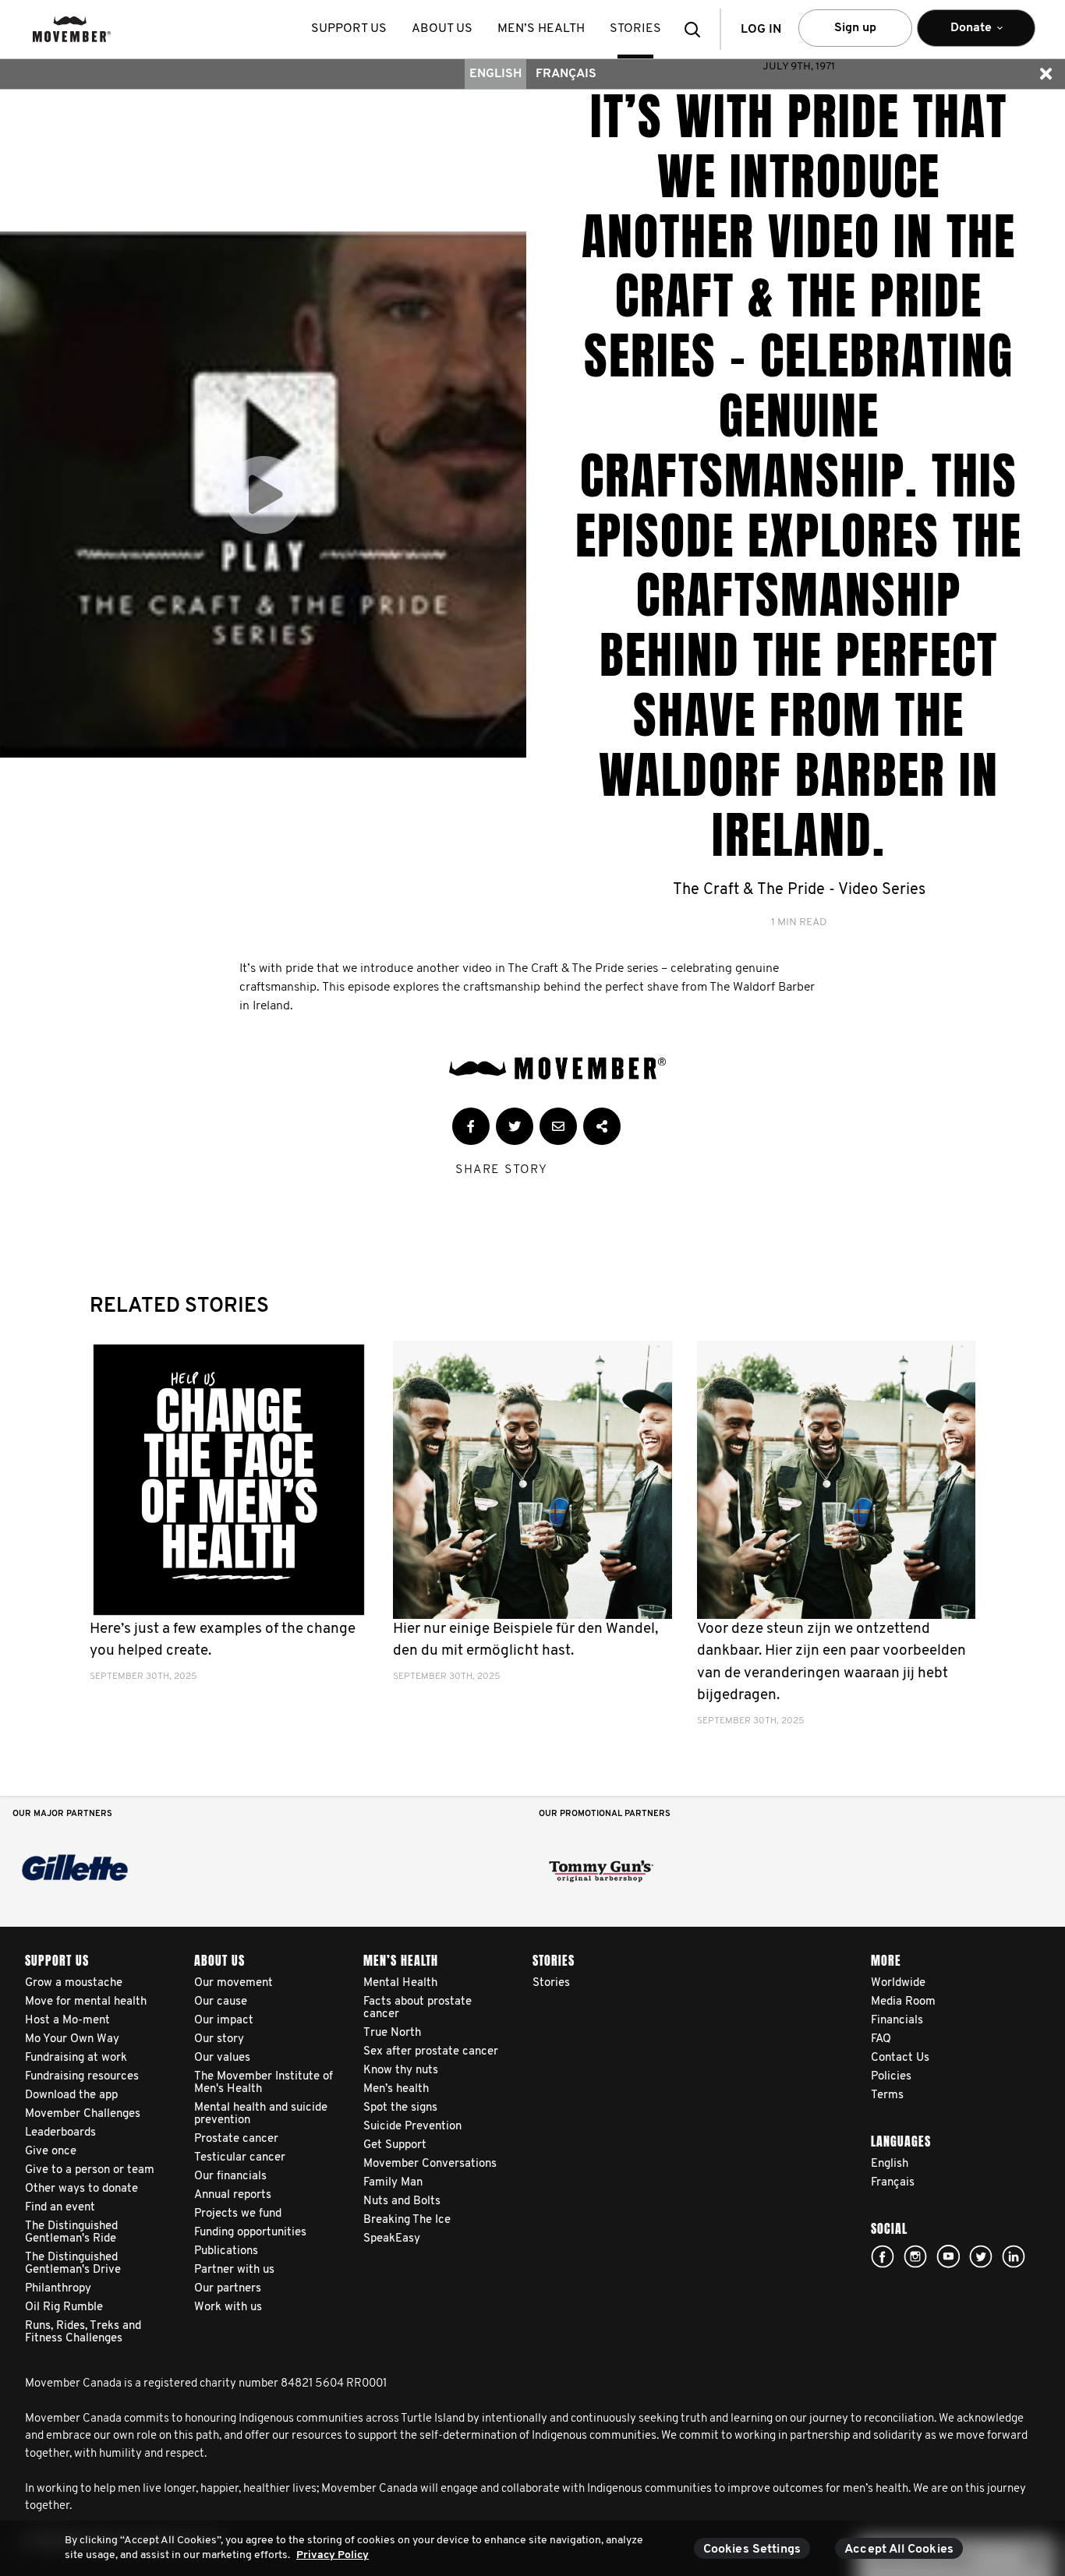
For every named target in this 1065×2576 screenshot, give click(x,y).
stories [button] (635, 29)
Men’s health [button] (541, 29)
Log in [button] (761, 30)
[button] (697, 29)
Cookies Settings (752, 2549)
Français (566, 74)
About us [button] (442, 29)
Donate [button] (961, 34)
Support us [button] (349, 29)
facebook (883, 2256)
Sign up (855, 28)
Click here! (915, 2256)
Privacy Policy (333, 2555)
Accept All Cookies (899, 2549)
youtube (948, 2256)
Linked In (1014, 2256)
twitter (981, 2256)
